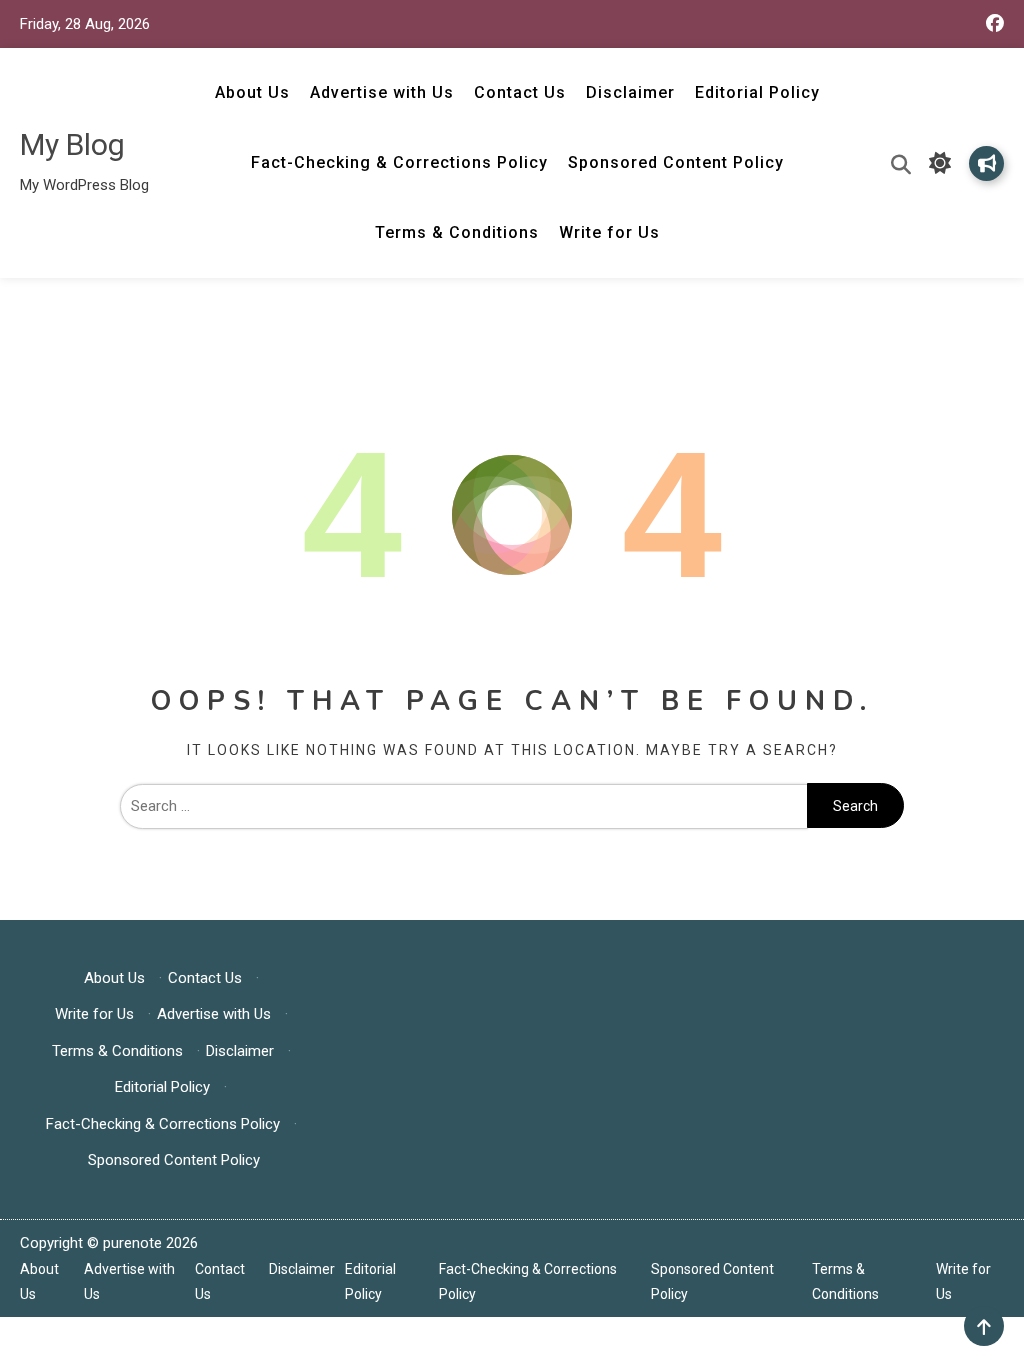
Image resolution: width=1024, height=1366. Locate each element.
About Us (252, 92)
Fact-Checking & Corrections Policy (399, 162)
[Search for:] (464, 806)
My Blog (72, 144)
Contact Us (520, 92)
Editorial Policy (757, 92)
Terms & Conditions (457, 232)
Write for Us (609, 232)
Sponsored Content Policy (676, 162)
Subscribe (986, 163)
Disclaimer (630, 92)
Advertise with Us (382, 92)
